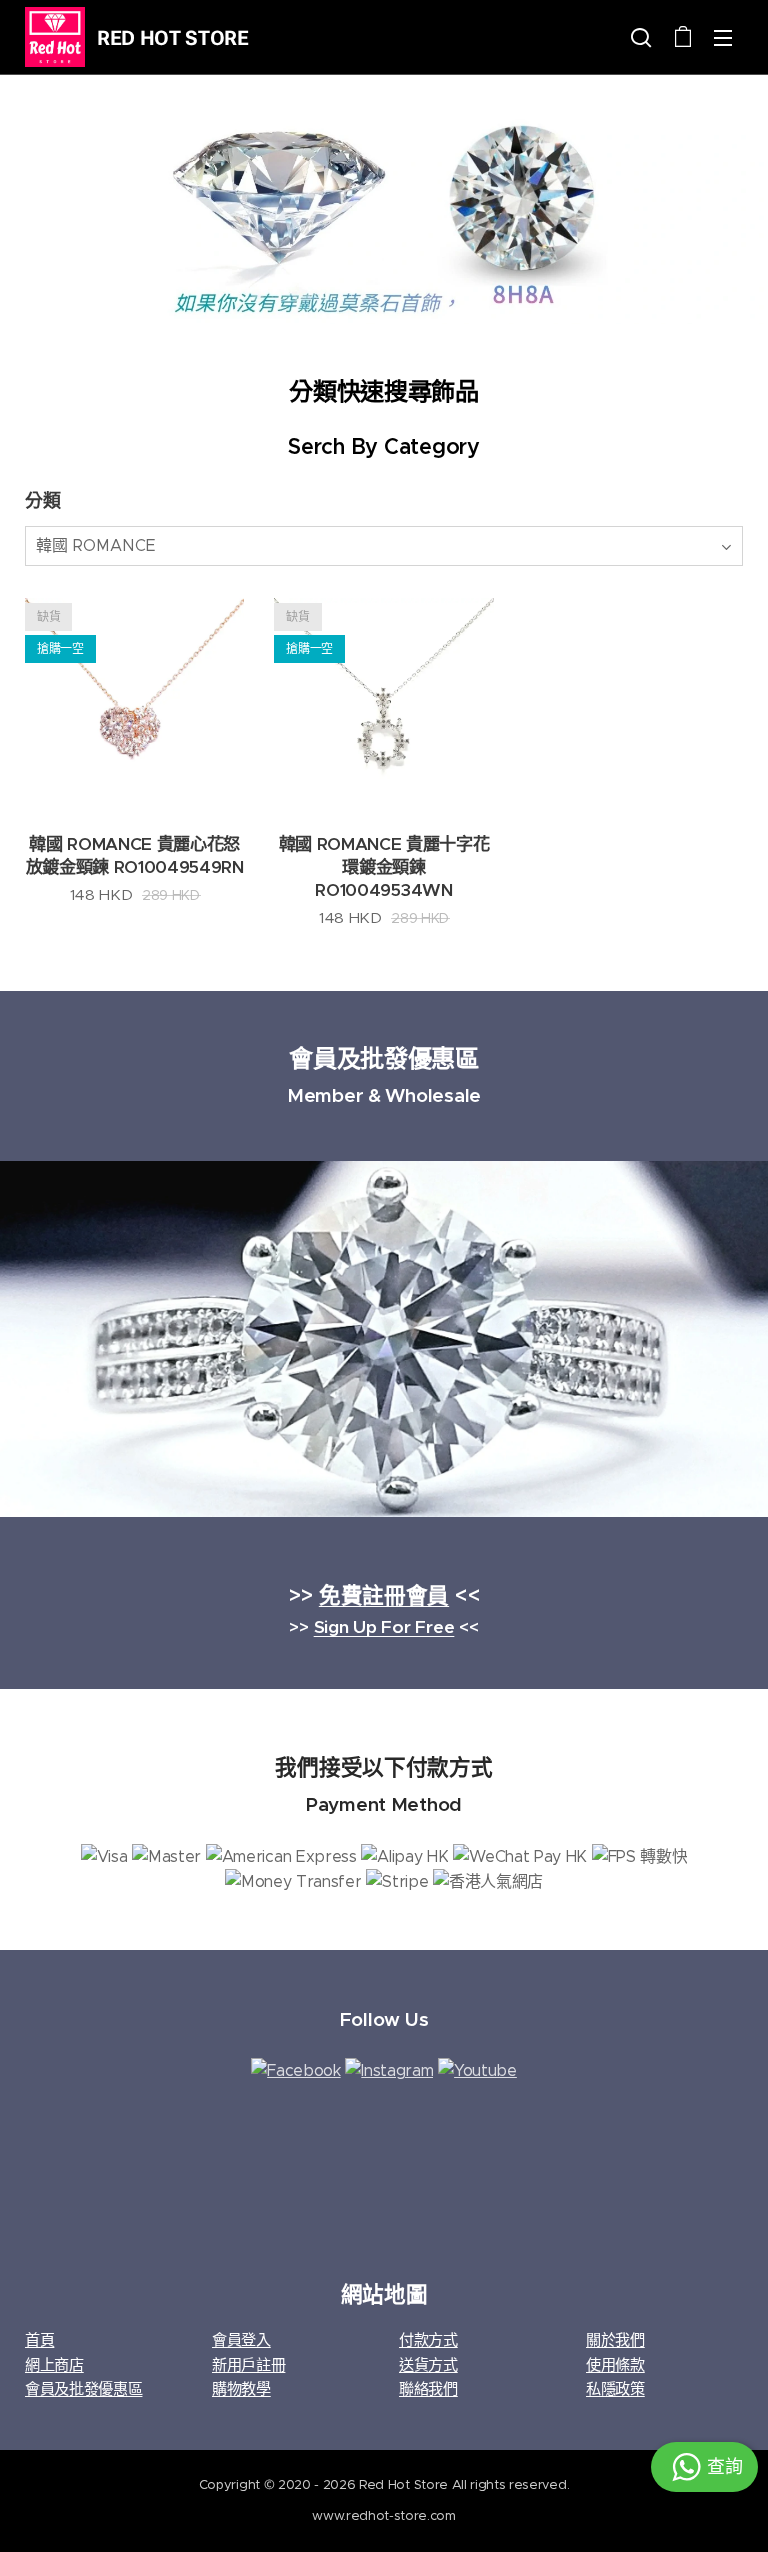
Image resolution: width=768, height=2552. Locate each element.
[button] (641, 37)
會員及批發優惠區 (83, 2388)
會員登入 (241, 2339)
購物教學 (241, 2388)
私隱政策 (615, 2388)
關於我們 (615, 2339)
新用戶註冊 (248, 2364)
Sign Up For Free (384, 1627)
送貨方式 (428, 2364)
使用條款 (615, 2364)
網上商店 (54, 2364)
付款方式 (428, 2339)
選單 (723, 37)
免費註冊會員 (384, 1595)
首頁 (39, 2339)
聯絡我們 (428, 2388)
